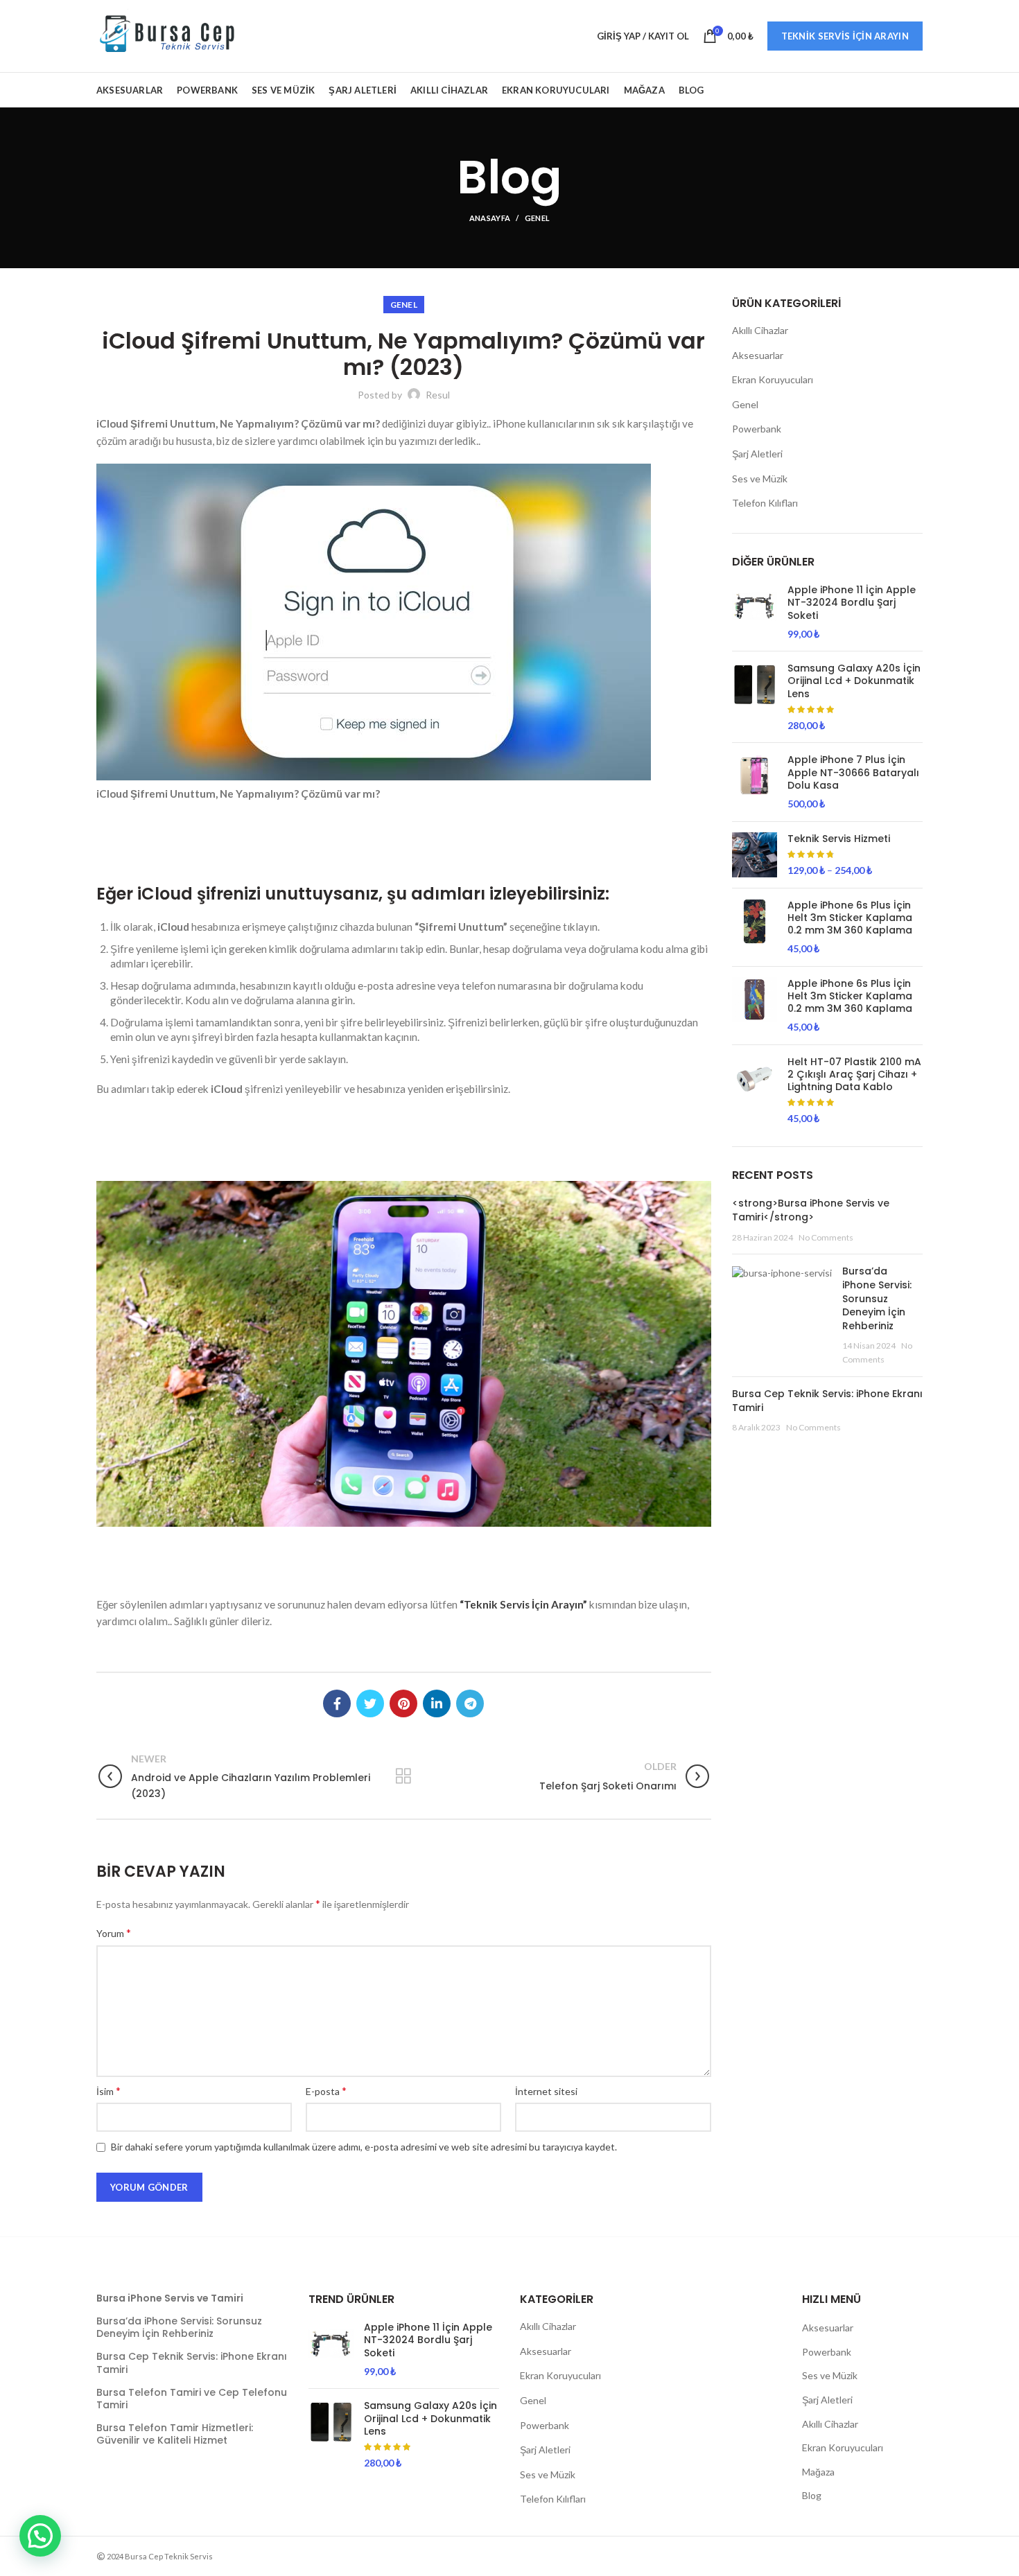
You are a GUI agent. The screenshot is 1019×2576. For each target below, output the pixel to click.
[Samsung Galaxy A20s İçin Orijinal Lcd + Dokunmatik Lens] (755, 697)
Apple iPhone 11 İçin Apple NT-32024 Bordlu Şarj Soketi (852, 603)
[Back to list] (403, 1776)
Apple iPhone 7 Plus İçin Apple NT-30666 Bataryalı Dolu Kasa (853, 772)
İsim (108, 2091)
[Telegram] (470, 1703)
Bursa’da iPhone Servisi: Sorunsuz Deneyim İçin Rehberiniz (877, 1298)
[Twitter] (370, 1703)
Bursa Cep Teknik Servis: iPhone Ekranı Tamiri (827, 1401)
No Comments (826, 1237)
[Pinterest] (403, 1703)
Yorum (114, 1933)
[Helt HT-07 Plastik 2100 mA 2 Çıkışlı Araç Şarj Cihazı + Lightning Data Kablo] (755, 1090)
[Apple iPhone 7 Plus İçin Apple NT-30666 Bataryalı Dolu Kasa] (755, 782)
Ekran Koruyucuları (773, 379)
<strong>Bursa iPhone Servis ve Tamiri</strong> (811, 1210)
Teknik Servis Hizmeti (839, 839)
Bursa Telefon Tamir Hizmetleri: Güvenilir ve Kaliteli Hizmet (175, 2434)
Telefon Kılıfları (765, 503)
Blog (812, 2495)
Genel (538, 218)
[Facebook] (337, 1703)
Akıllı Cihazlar (760, 330)
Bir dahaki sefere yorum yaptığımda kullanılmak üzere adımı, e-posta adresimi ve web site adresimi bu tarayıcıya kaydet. (364, 2147)
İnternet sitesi (546, 2091)
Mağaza (818, 2472)
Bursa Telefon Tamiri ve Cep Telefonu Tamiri (192, 2399)
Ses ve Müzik (760, 479)
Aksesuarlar (758, 355)
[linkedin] (437, 1703)
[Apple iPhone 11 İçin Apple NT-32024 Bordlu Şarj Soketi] (755, 612)
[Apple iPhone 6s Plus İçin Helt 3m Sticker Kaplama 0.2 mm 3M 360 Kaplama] (755, 927)
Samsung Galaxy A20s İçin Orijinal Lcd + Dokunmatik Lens (854, 681)
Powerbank (757, 429)
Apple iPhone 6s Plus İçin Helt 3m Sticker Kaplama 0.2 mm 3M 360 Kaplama (850, 918)
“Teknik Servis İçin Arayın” (523, 1604)
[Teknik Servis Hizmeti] (755, 855)
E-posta (326, 2091)
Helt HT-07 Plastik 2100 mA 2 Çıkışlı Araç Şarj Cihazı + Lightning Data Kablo (854, 1075)
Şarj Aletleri (757, 454)
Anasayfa (490, 218)
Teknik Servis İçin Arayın (845, 36)
